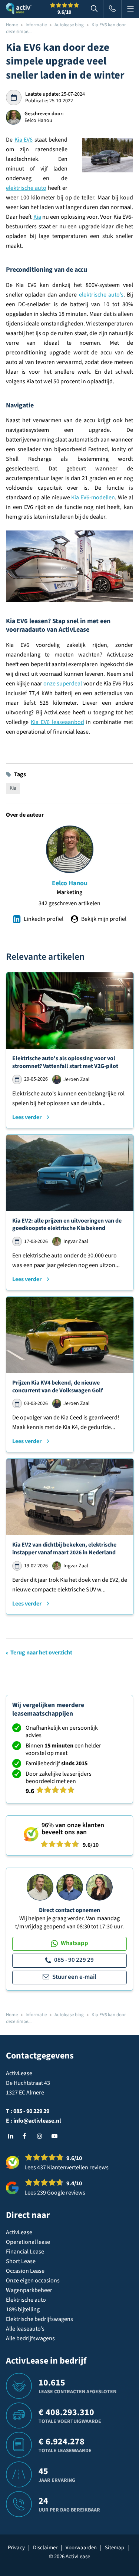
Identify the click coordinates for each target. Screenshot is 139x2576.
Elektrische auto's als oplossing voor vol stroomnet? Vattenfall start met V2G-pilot (65, 1062)
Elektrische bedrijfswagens (39, 2319)
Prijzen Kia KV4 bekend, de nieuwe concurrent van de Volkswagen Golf (57, 1387)
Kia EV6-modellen (93, 497)
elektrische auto (26, 188)
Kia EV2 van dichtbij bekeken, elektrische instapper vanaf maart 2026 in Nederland (64, 1549)
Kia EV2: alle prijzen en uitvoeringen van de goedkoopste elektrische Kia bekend (67, 1225)
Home (12, 25)
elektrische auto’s (101, 295)
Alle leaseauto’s (25, 2329)
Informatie (36, 25)
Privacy (16, 2548)
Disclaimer (45, 2548)
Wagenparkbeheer (29, 2290)
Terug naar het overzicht (41, 1653)
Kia (37, 217)
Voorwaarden (81, 2548)
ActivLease (19, 2232)
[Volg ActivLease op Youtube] (56, 2136)
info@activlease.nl (37, 2121)
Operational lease (28, 2242)
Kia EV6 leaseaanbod (57, 722)
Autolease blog (69, 25)
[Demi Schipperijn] (99, 1887)
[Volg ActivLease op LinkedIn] (13, 2136)
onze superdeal (63, 684)
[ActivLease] (19, 9)
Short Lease (21, 2261)
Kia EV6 (24, 140)
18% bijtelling (23, 2309)
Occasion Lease (25, 2271)
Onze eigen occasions (33, 2281)
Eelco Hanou (70, 883)
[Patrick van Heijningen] (40, 1887)
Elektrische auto (26, 2300)
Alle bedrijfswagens (30, 2338)
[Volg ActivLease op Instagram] (42, 2136)
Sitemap (115, 2548)
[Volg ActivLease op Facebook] (27, 2136)
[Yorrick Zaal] (70, 1887)
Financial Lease (25, 2252)
